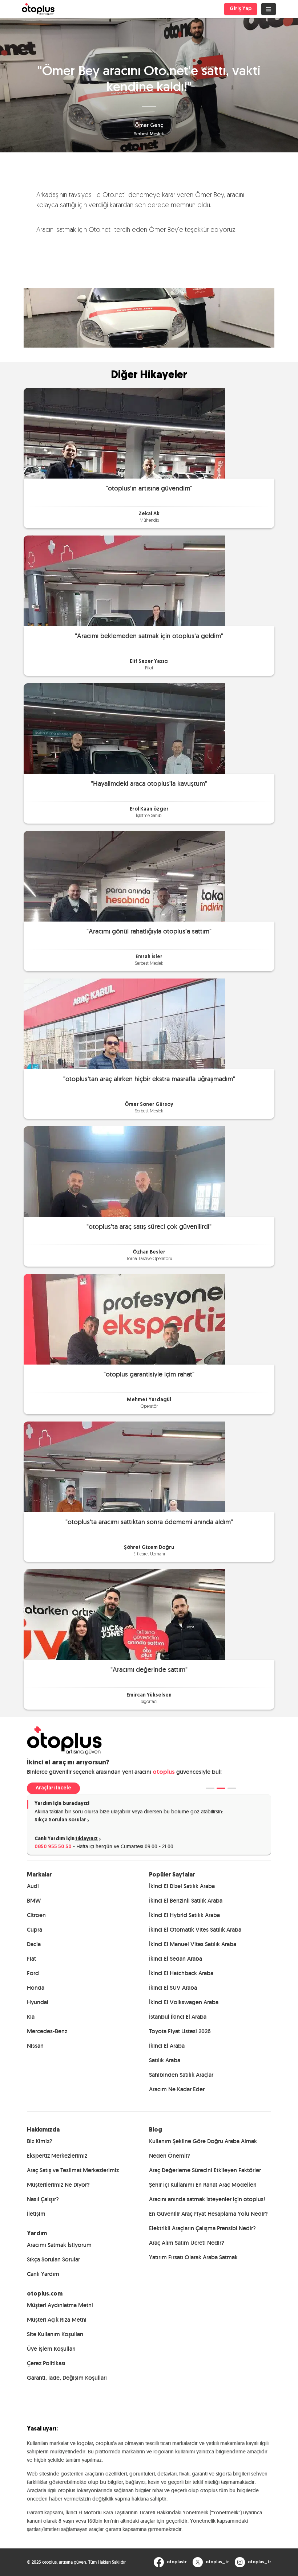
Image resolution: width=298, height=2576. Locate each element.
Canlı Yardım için (66, 1839)
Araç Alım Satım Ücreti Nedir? (187, 2243)
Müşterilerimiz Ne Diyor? (58, 2185)
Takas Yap (48, 1788)
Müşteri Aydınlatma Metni (60, 2305)
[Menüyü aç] (269, 9)
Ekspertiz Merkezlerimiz (57, 2156)
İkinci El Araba (167, 2046)
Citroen (36, 1915)
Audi (33, 1886)
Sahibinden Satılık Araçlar (181, 2075)
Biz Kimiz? (40, 2141)
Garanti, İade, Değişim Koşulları (67, 2378)
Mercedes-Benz (47, 2031)
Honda (36, 1988)
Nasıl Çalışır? (43, 2199)
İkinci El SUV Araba (173, 1988)
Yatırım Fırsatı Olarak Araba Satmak (193, 2257)
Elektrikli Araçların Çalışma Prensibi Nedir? (202, 2228)
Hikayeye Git (149, 433)
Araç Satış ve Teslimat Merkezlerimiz (73, 2170)
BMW (34, 1901)
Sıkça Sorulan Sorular (60, 1820)
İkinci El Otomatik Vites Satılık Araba (195, 1930)
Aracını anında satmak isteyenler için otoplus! (207, 2199)
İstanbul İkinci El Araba (178, 2017)
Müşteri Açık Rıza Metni (57, 2320)
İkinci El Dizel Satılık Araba (182, 1886)
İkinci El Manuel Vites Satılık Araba (193, 1944)
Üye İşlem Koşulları (51, 2349)
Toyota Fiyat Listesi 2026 (180, 2031)
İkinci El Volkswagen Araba (184, 2002)
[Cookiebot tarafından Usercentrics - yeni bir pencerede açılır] (258, 1207)
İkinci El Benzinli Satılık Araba (186, 1901)
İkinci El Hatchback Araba (181, 1973)
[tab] (210, 1788)
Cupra (35, 1930)
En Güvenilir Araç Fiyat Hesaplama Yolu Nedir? (208, 2214)
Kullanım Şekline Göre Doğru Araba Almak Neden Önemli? (203, 2148)
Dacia (34, 1944)
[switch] (112, 1313)
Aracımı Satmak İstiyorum (59, 2245)
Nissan (35, 2046)
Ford (33, 1973)
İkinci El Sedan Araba (176, 1959)
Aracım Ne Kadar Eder (177, 2089)
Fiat (31, 1959)
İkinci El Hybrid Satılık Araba (184, 1915)
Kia (31, 2017)
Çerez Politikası (46, 2363)
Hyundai (38, 2002)
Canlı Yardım (43, 2274)
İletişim (36, 2214)
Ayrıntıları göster (254, 1340)
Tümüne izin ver (243, 1363)
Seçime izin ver (148, 1363)
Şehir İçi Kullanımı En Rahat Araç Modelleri (203, 2185)
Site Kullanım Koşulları (55, 2334)
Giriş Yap (241, 9)
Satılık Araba (165, 2060)
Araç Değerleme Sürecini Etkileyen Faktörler (205, 2170)
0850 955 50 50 (53, 1847)
